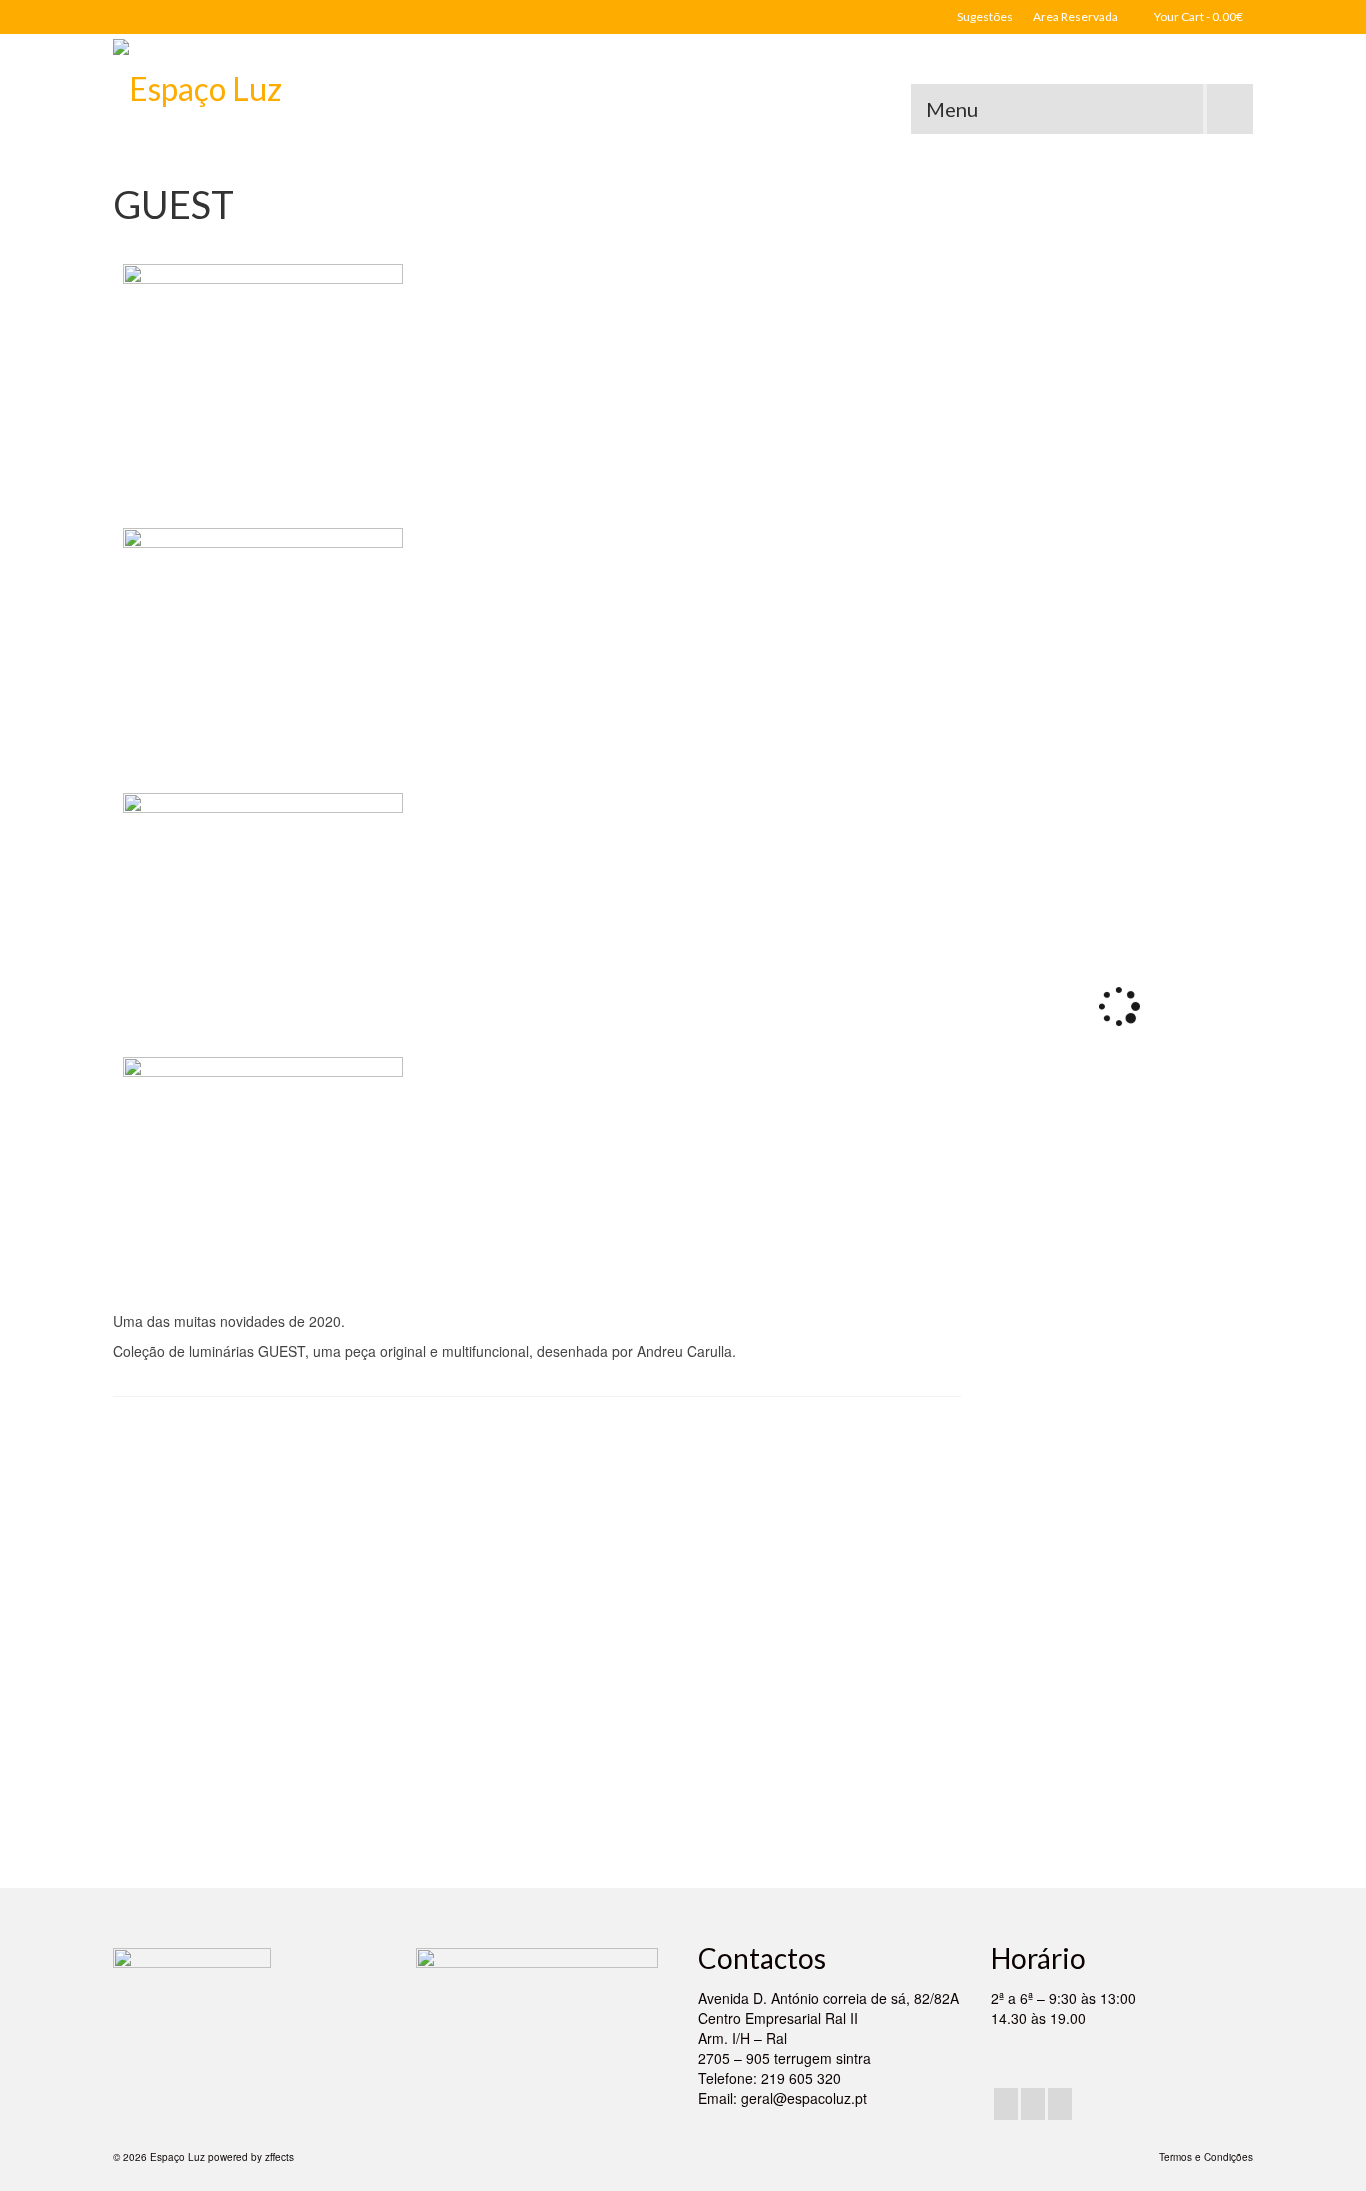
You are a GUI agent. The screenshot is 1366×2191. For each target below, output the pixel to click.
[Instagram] (1033, 2104)
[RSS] (1060, 2104)
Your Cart (1197, 16)
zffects (279, 2157)
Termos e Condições (1206, 2157)
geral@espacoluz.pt (804, 2098)
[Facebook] (1006, 2104)
